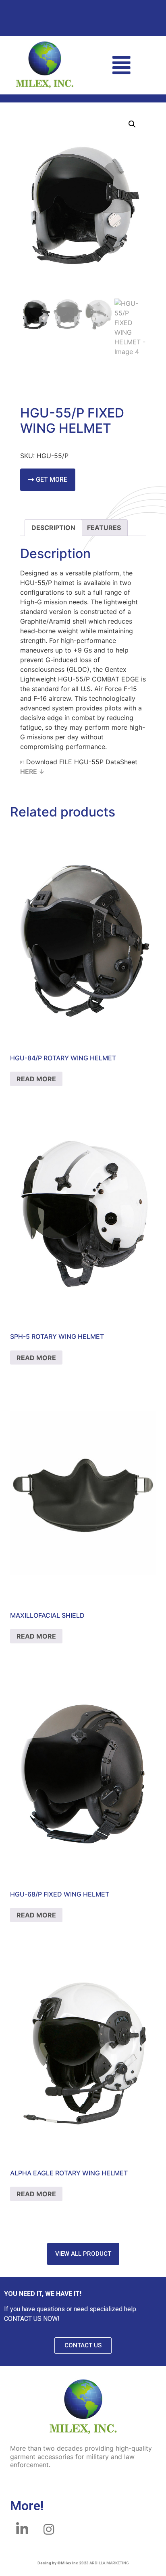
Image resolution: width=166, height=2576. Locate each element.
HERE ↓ (32, 771)
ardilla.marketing (109, 2563)
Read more (36, 1079)
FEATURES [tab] (104, 528)
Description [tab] (53, 528)
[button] (121, 65)
